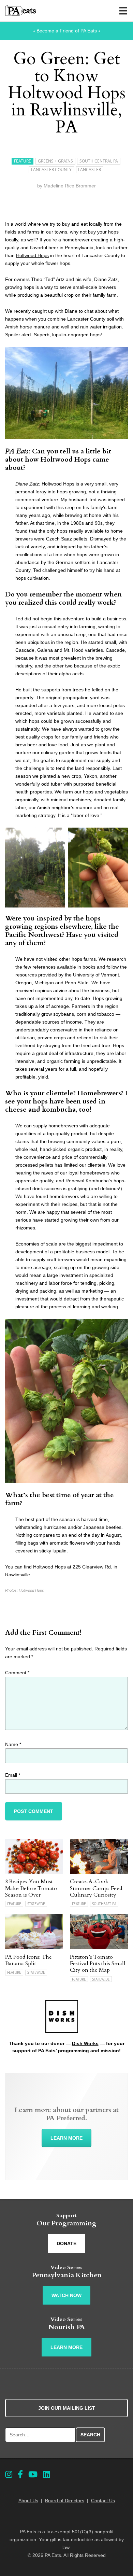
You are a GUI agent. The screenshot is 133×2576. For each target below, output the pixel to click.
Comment (17, 1673)
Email (13, 1775)
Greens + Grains (55, 161)
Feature (23, 161)
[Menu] (123, 11)
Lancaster (90, 170)
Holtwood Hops (32, 255)
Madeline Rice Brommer (70, 186)
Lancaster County (51, 170)
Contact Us (103, 2501)
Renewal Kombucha (87, 1181)
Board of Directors (65, 2501)
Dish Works (85, 2043)
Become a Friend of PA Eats (67, 31)
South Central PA (99, 161)
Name (13, 1744)
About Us (28, 2501)
